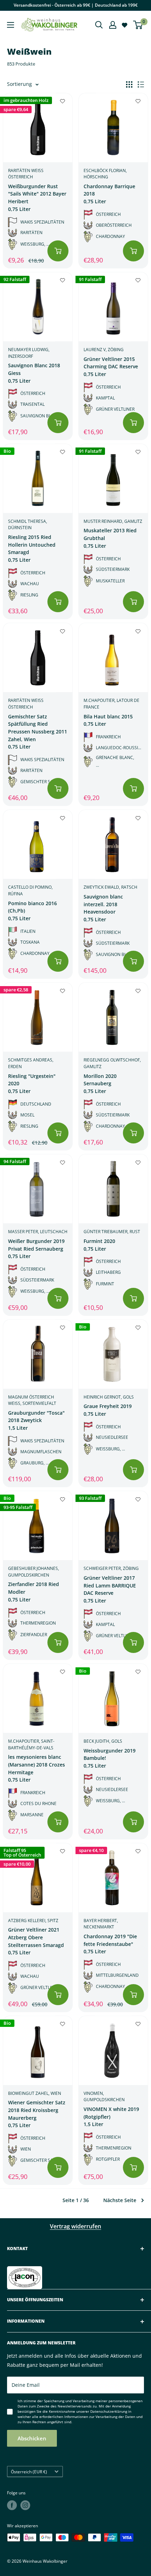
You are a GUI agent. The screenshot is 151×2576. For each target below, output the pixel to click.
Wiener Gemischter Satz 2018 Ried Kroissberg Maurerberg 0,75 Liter (37, 2114)
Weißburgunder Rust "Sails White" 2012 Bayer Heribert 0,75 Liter (37, 198)
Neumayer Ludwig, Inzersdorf (29, 353)
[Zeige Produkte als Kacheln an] (129, 84)
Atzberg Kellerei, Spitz (33, 1921)
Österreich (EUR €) (29, 2472)
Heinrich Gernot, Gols (109, 1397)
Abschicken (32, 2438)
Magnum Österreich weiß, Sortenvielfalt (32, 1400)
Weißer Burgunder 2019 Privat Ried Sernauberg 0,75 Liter (36, 1249)
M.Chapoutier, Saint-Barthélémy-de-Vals (31, 1744)
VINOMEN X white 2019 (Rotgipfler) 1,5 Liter (111, 2117)
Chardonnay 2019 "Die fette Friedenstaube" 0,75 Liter (110, 1944)
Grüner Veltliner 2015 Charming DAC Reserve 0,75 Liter (111, 367)
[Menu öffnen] (11, 25)
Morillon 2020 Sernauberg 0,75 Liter (100, 1084)
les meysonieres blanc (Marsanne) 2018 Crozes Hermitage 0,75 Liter (37, 1768)
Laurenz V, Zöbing (104, 350)
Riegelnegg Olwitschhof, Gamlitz (112, 1063)
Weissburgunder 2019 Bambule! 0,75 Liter (110, 1758)
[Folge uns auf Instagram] (25, 2505)
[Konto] (113, 25)
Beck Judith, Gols (103, 1741)
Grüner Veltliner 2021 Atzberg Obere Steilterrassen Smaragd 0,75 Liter (36, 1941)
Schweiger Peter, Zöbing (111, 1568)
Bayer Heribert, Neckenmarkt (101, 1924)
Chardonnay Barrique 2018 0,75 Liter (109, 194)
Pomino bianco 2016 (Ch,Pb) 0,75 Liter (32, 911)
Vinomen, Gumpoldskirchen (104, 2097)
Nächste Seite (120, 2200)
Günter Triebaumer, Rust (112, 1232)
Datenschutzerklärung (109, 2411)
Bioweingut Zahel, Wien (35, 2093)
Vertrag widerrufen (75, 2226)
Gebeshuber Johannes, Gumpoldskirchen (34, 1572)
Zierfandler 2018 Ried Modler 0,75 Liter (34, 1592)
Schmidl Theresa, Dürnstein (28, 525)
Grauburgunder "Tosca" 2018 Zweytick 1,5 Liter (36, 1420)
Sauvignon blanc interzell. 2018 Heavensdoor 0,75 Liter (103, 908)
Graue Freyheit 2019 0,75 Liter (108, 1410)
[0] (138, 25)
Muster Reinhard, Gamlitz (113, 521)
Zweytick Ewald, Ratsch (110, 887)
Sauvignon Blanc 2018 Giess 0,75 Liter (34, 373)
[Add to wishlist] (63, 101)
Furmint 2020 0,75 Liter (99, 1245)
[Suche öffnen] (99, 25)
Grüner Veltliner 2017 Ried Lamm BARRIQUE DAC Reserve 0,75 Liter (110, 1589)
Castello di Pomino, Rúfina (30, 890)
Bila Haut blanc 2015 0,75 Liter (108, 720)
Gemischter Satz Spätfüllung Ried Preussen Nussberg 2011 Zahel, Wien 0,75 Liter (38, 732)
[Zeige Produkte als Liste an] (141, 84)
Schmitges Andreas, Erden (31, 1063)
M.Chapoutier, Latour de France (111, 704)
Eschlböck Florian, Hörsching (105, 174)
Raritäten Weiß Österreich (26, 174)
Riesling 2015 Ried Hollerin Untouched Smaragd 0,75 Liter (32, 548)
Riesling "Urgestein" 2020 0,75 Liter (32, 1084)
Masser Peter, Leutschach (38, 1232)
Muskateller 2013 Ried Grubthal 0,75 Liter (110, 538)
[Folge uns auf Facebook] (12, 2505)
